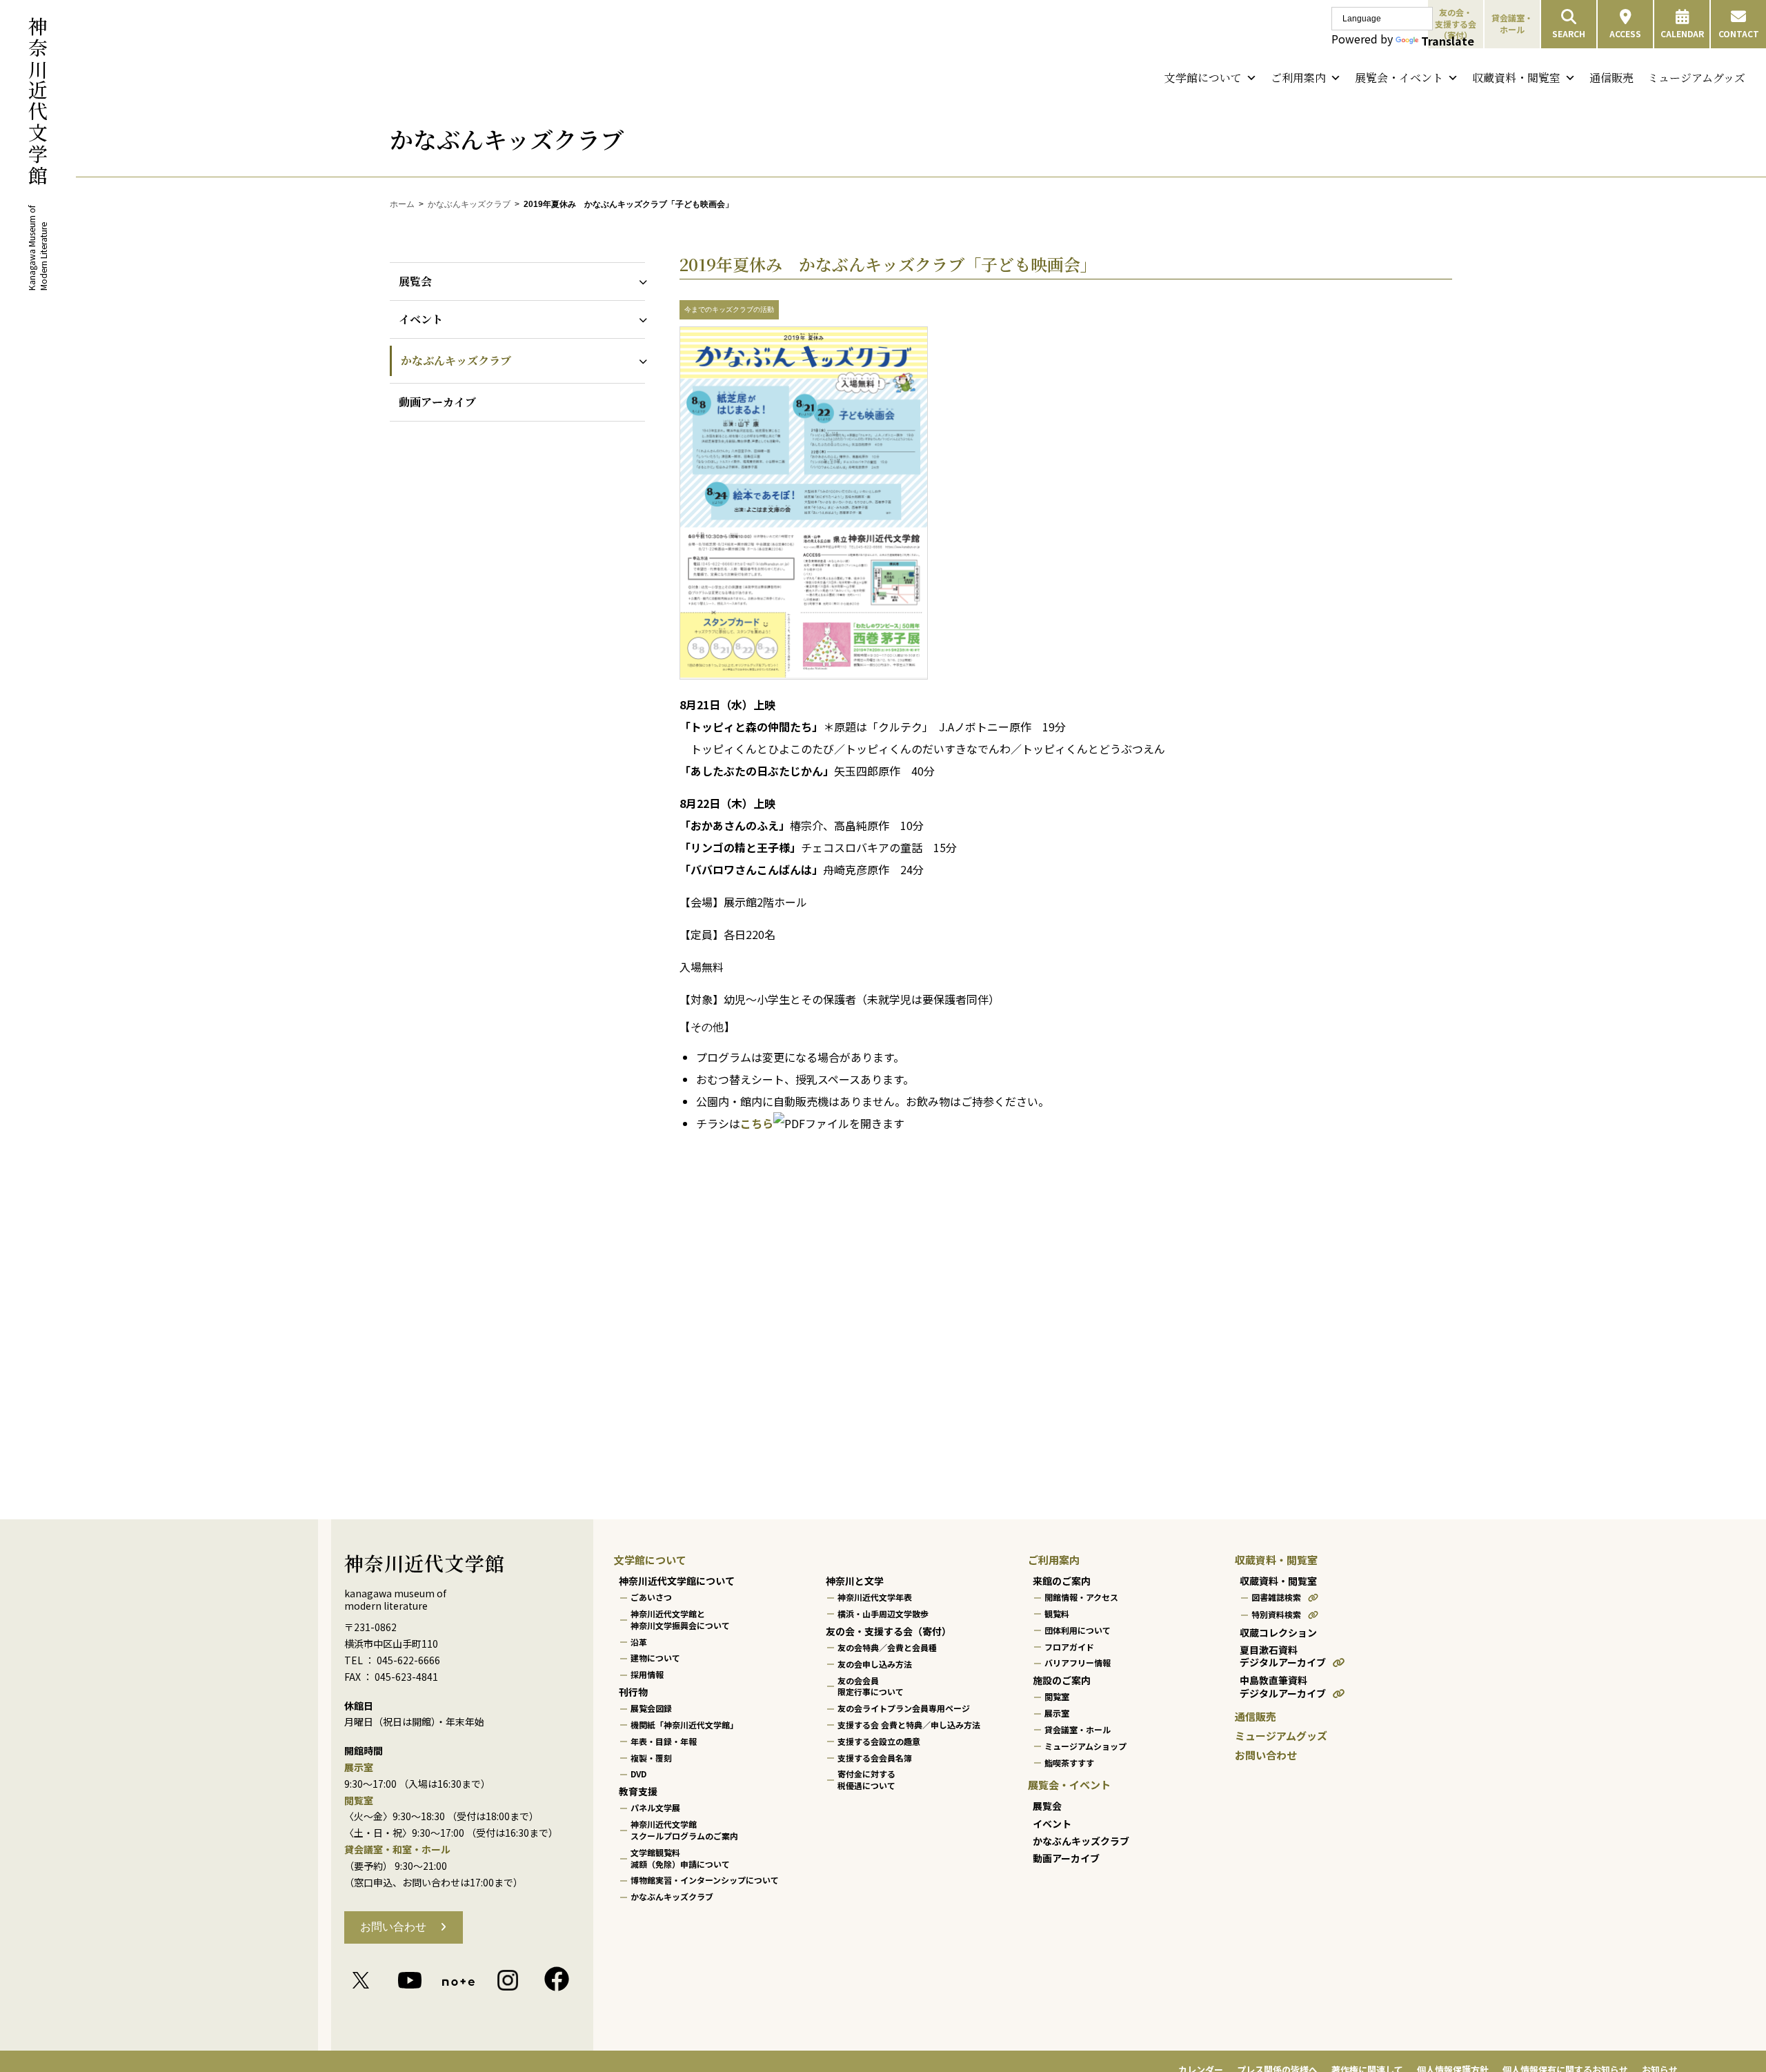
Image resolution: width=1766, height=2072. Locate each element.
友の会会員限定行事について (871, 1686)
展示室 (1057, 1713)
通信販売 (1611, 78)
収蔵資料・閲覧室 (1516, 78)
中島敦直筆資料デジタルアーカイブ (1283, 1687)
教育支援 (638, 1791)
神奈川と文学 (855, 1581)
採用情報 (647, 1674)
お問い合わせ (393, 1927)
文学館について (1203, 78)
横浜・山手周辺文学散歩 (883, 1614)
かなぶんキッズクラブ (469, 204)
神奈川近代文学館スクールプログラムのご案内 (684, 1830)
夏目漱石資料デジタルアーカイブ (1283, 1656)
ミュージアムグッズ (1696, 78)
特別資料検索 (1276, 1614)
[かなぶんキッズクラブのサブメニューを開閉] (640, 361)
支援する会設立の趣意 (879, 1741)
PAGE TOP (1715, 1997)
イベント (421, 319)
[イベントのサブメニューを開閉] (640, 319)
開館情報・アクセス (1081, 1597)
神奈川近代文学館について (677, 1581)
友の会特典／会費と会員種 (887, 1647)
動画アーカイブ (437, 402)
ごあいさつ (651, 1597)
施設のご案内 (1062, 1680)
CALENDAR (1682, 33)
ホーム (402, 204)
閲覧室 (1057, 1696)
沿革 (639, 1642)
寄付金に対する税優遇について (866, 1779)
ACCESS (1625, 33)
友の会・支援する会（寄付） (889, 1631)
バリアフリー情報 (1078, 1662)
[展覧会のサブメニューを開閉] (640, 281)
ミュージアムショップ (1085, 1746)
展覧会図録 (651, 1708)
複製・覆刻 (651, 1758)
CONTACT (1739, 33)
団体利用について (1078, 1630)
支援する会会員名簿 (875, 1758)
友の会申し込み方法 (875, 1664)
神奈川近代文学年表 (875, 1597)
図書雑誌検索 (1276, 1597)
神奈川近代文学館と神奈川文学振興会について (680, 1619)
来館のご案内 (1062, 1581)
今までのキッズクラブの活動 (729, 309)
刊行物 (633, 1692)
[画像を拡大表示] (804, 676)
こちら (757, 1123)
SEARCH (1569, 33)
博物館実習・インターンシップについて (705, 1880)
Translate (1448, 41)
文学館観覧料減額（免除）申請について (680, 1858)
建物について (655, 1658)
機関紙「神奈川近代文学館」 (684, 1725)
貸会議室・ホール (1512, 23)
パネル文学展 (655, 1807)
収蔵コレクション (1278, 1632)
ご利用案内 (1298, 78)
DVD (638, 1774)
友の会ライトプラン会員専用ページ (904, 1708)
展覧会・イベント (1399, 78)
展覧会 (415, 281)
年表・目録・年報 (664, 1741)
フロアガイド (1069, 1647)
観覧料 (1057, 1614)
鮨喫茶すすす (1069, 1763)
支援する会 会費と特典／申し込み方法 (909, 1725)
